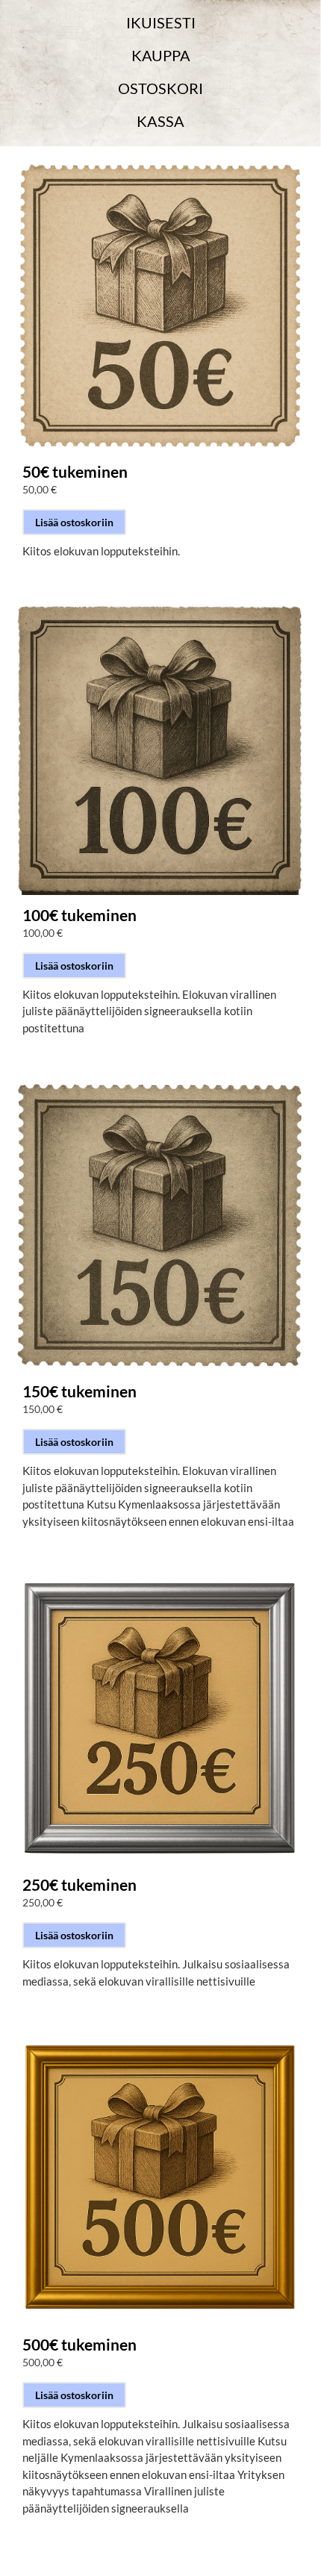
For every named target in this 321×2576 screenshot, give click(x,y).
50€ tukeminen (75, 471)
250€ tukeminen (80, 1884)
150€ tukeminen (80, 1391)
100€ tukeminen (80, 914)
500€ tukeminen (80, 2344)
